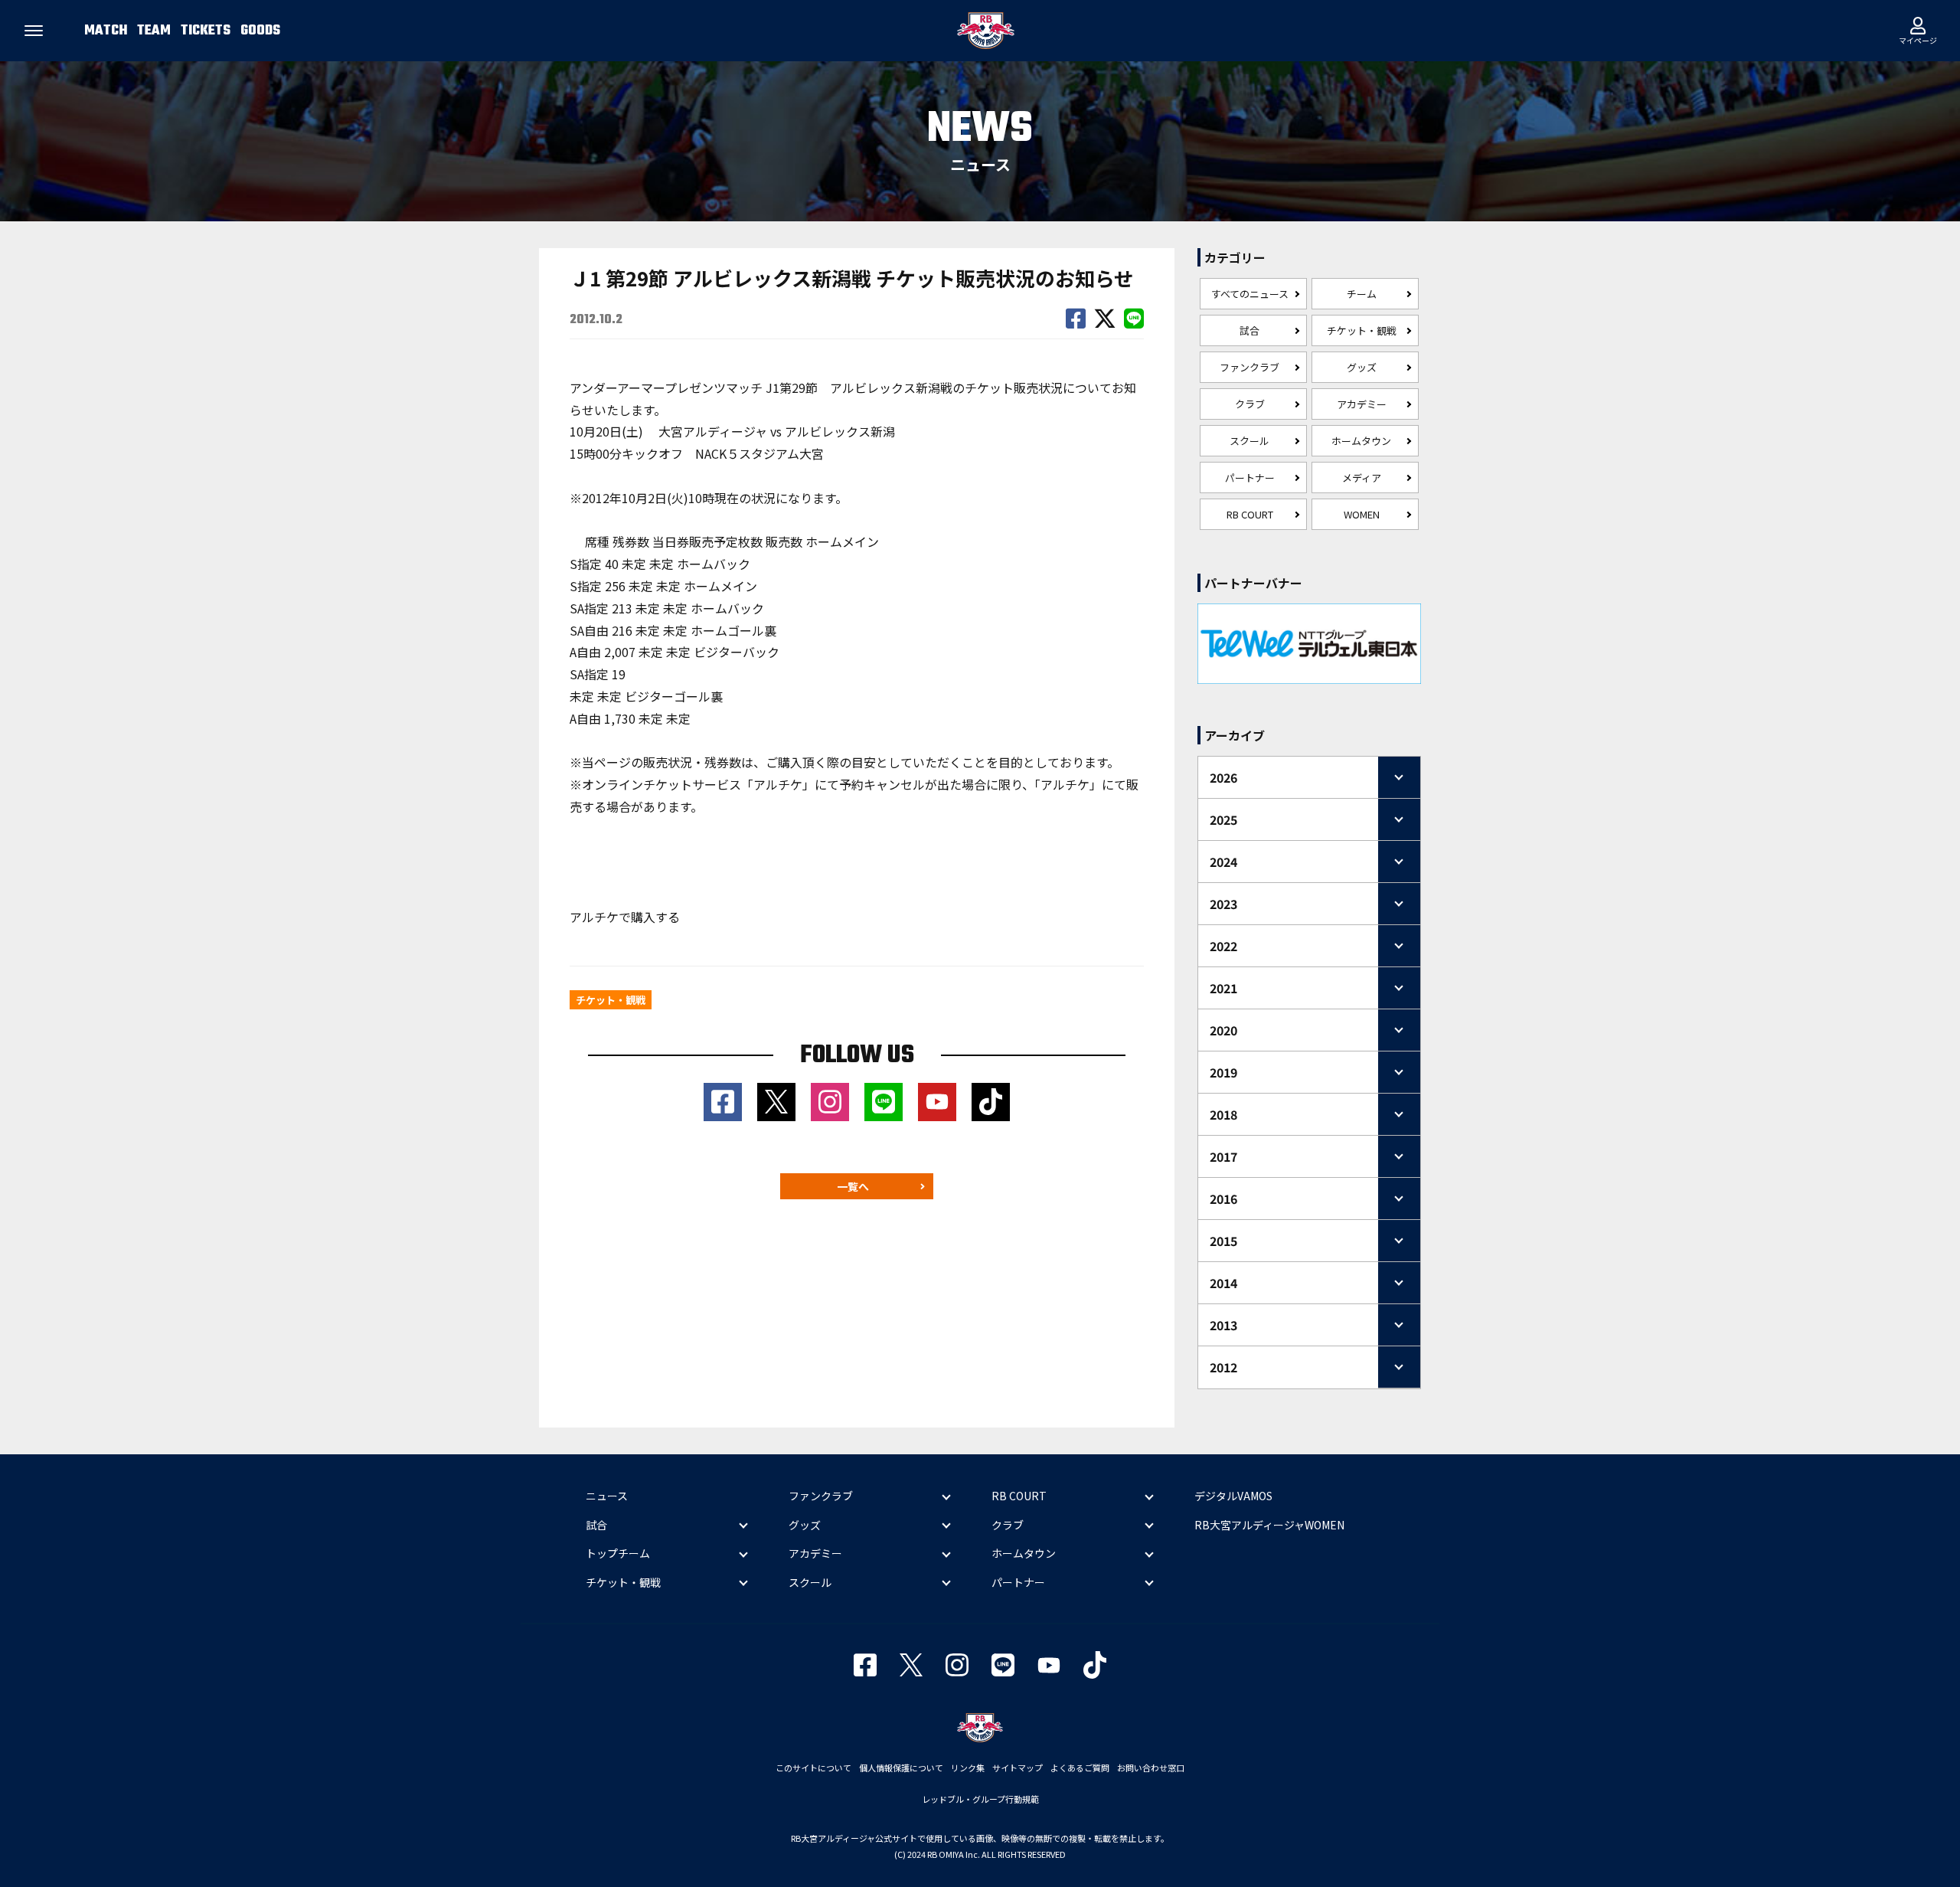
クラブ (1250, 404)
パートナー (1250, 477)
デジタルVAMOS (1233, 1496)
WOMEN (1362, 514)
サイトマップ (1018, 1768)
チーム (1362, 294)
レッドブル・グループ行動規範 (980, 1799)
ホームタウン (1361, 441)
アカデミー (1362, 404)
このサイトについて (813, 1768)
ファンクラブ (1249, 367)
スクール (1249, 441)
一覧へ (853, 1186)
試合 (1249, 330)
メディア (1362, 477)
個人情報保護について (901, 1768)
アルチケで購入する (625, 917)
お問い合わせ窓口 (1151, 1768)
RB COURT (1250, 514)
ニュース (607, 1496)
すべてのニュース (1250, 294)
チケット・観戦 (1362, 330)
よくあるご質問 (1080, 1768)
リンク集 (968, 1768)
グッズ (1362, 367)
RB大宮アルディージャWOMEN (1269, 1525)
